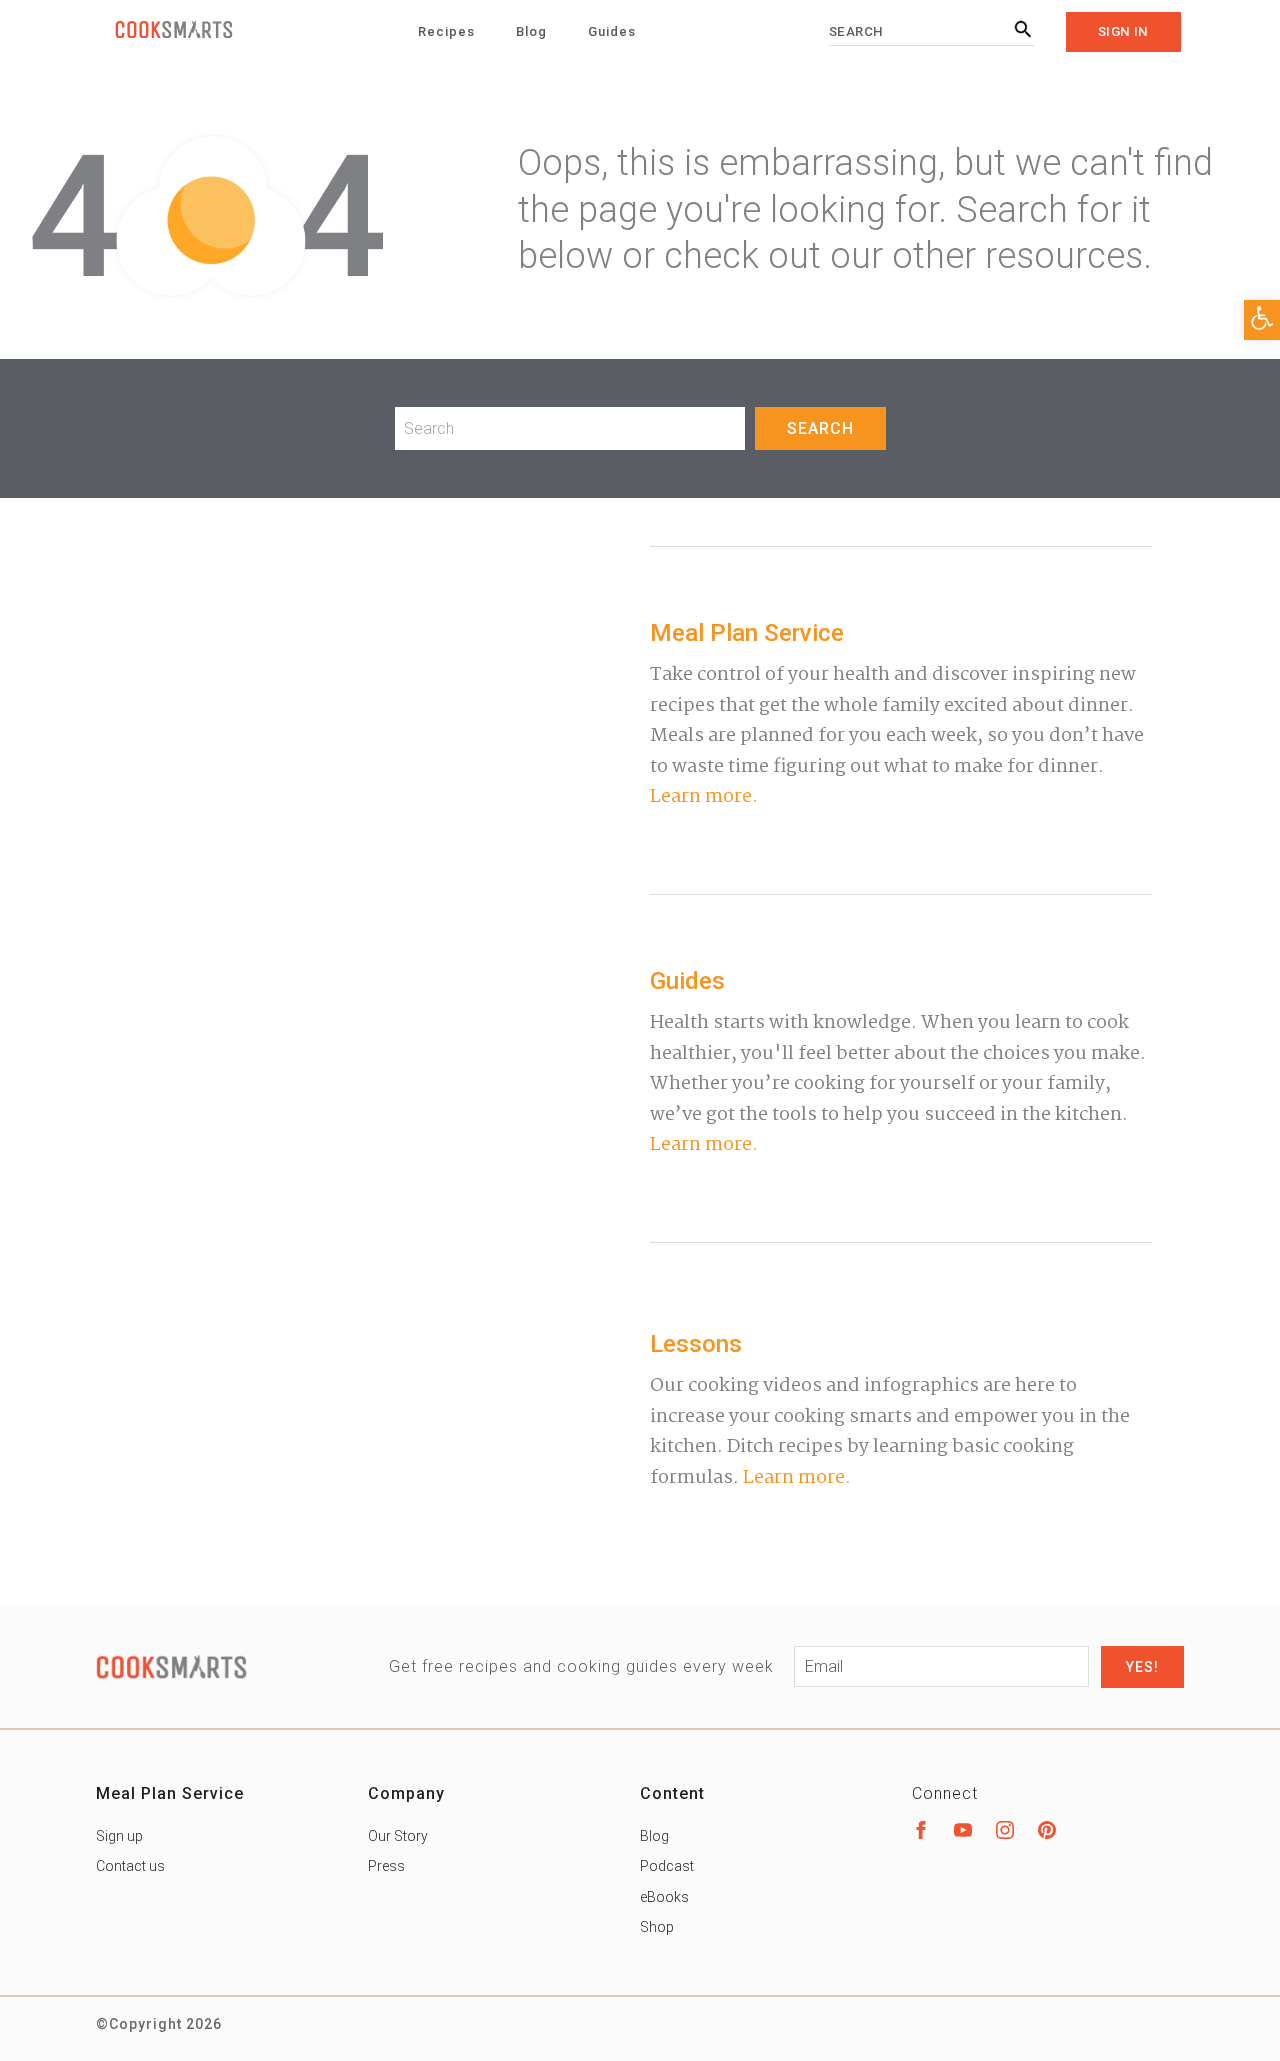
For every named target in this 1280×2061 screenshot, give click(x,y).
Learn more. (704, 797)
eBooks (664, 1897)
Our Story (398, 1836)
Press (386, 1866)
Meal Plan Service (747, 633)
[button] (1262, 320)
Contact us (130, 1866)
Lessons (696, 1344)
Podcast (667, 1866)
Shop (657, 1927)
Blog (531, 31)
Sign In (1123, 31)
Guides (612, 31)
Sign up (119, 1836)
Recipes (446, 31)
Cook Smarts (199, 33)
